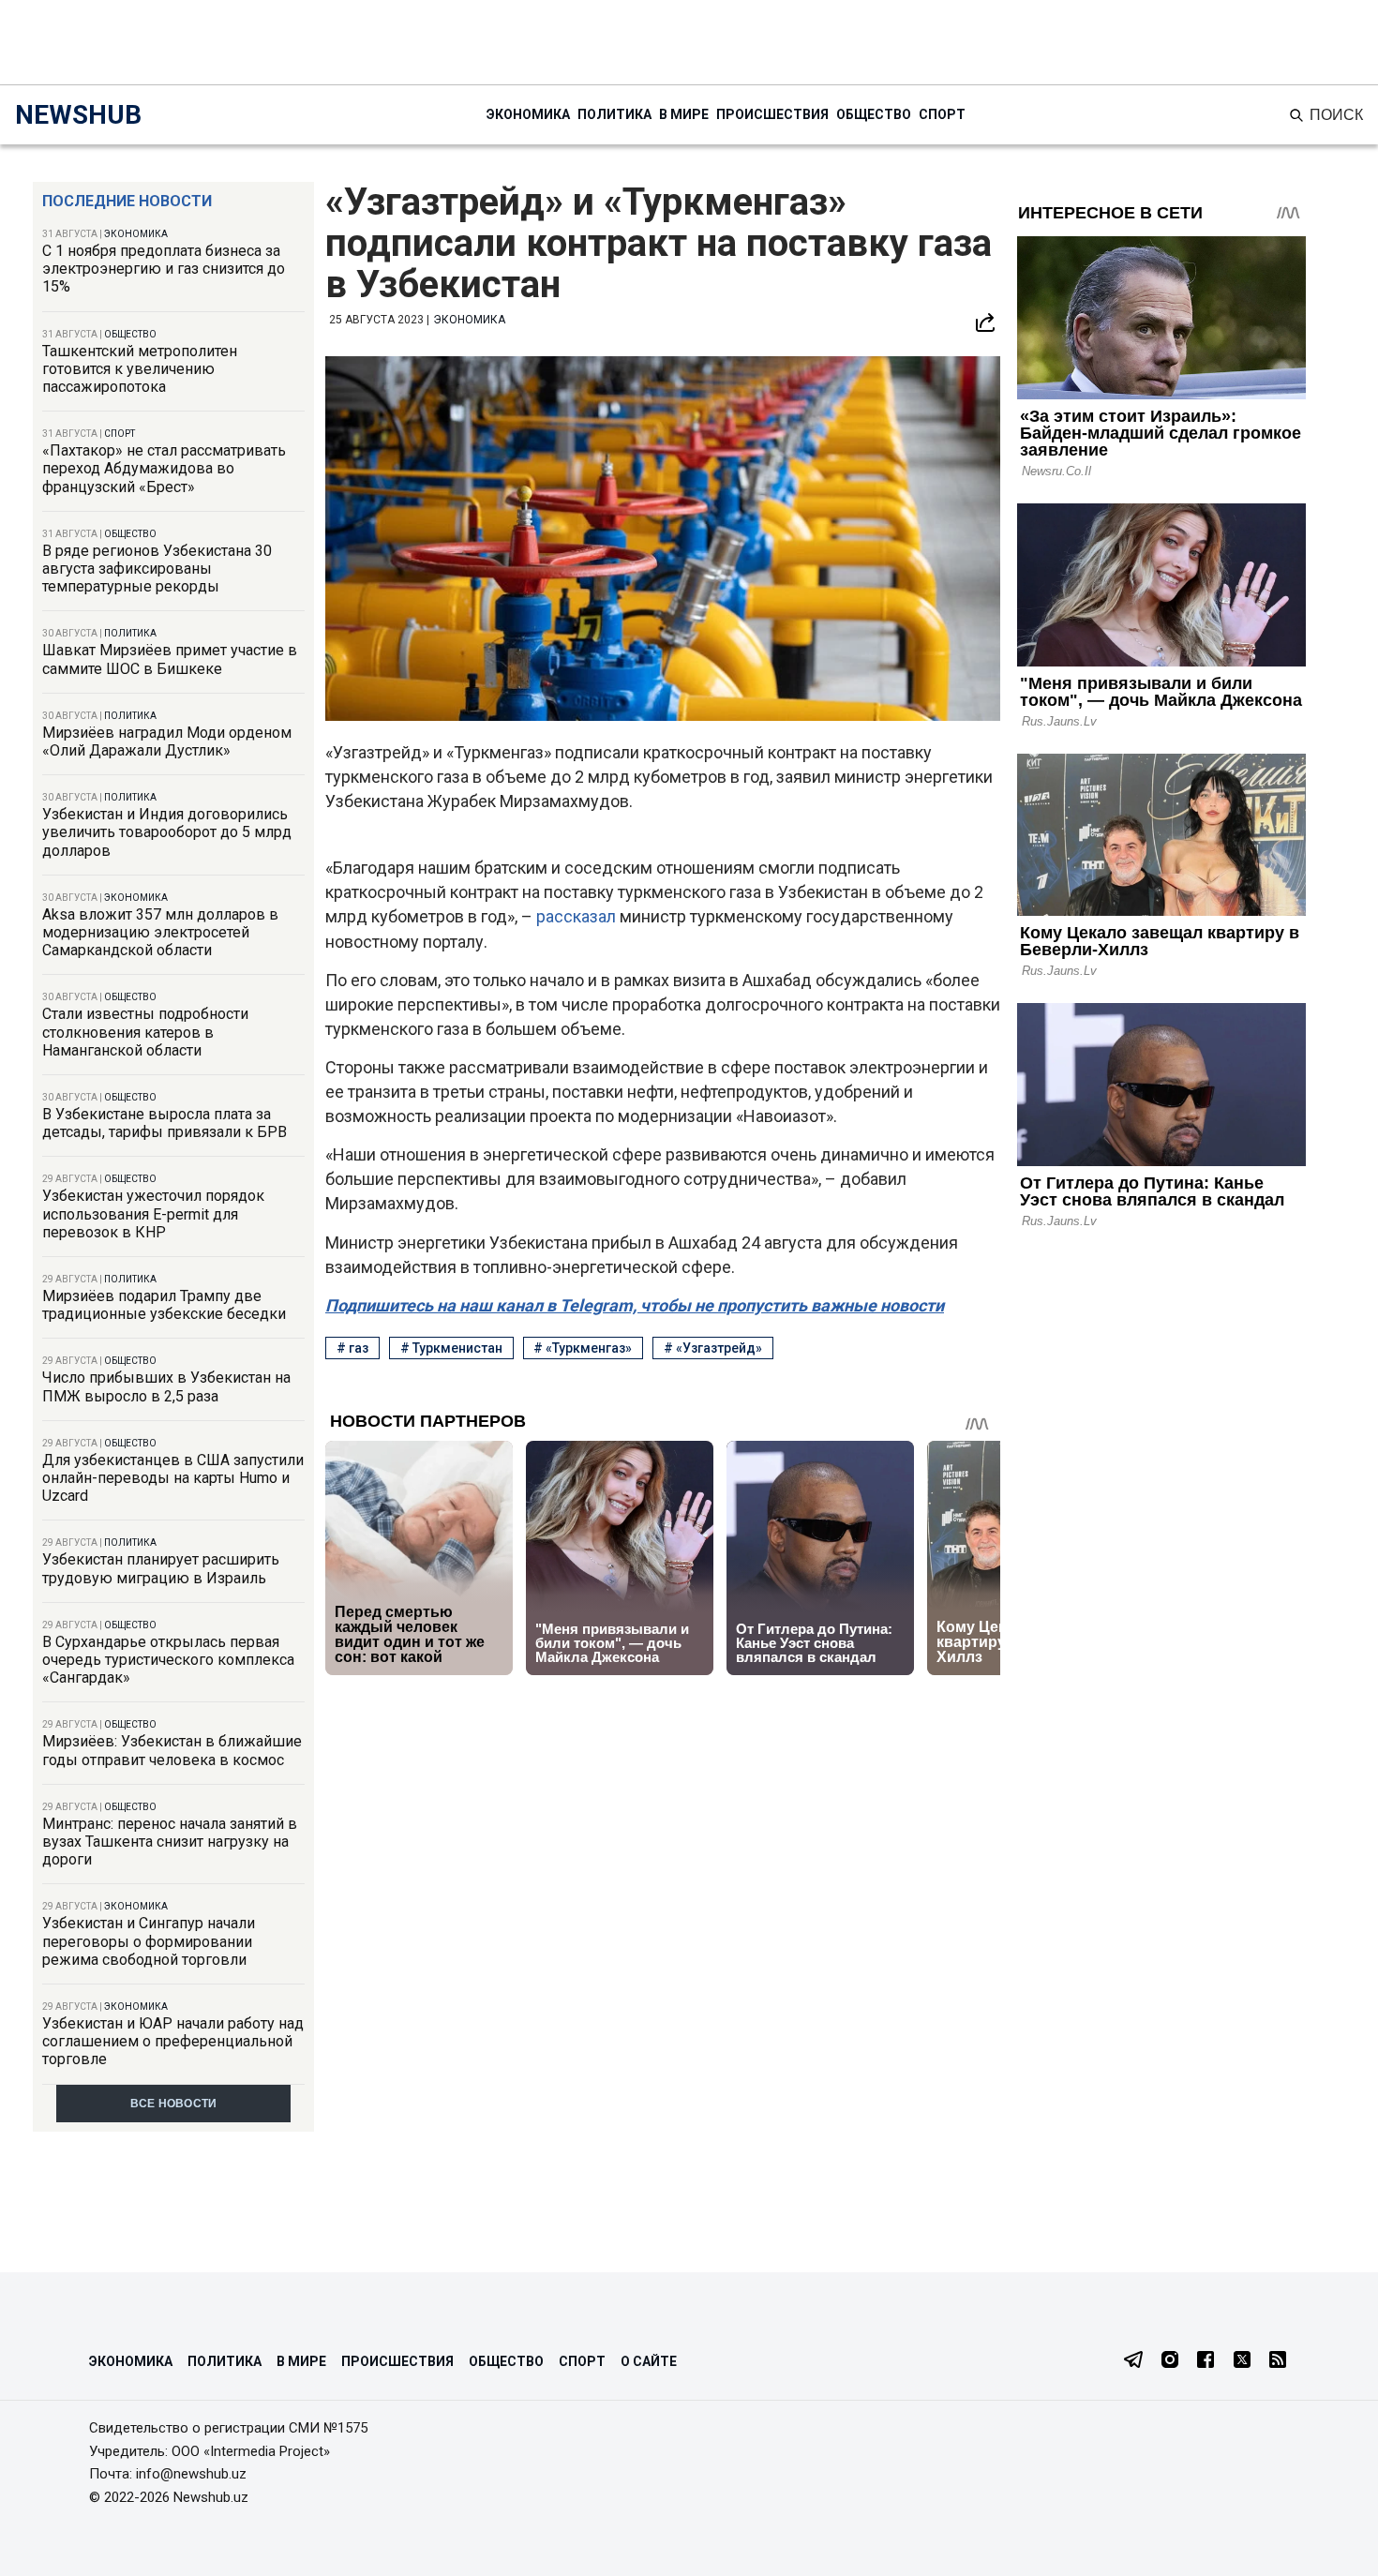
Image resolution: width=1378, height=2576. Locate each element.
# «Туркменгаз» (583, 1348)
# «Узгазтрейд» (713, 1348)
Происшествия (772, 114)
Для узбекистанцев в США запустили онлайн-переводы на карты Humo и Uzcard (173, 1478)
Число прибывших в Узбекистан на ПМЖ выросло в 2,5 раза (166, 1386)
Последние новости (127, 201)
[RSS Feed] (1278, 2361)
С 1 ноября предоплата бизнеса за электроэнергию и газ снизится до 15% (164, 269)
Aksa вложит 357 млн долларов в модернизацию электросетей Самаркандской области (160, 932)
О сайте (649, 2361)
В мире (684, 114)
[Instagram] (1170, 2361)
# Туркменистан (451, 1348)
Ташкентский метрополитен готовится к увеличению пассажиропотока (140, 369)
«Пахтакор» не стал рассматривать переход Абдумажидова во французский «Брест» (164, 468)
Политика (614, 114)
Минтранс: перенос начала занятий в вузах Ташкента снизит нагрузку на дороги (170, 1842)
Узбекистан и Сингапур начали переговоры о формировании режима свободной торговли (149, 1941)
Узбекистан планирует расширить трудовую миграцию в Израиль (161, 1568)
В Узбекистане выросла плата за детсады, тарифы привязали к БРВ (165, 1123)
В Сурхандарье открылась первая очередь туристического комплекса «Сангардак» (168, 1660)
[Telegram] (1133, 2361)
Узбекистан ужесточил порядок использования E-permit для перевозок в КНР (153, 1213)
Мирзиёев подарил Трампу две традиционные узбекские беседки (164, 1305)
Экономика (528, 114)
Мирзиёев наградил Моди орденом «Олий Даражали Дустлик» (167, 741)
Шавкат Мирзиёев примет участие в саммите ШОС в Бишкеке (170, 659)
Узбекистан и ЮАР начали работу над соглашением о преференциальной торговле (173, 2041)
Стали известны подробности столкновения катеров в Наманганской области (145, 1032)
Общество (874, 114)
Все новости (174, 2104)
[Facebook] (1206, 2361)
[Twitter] (1242, 2361)
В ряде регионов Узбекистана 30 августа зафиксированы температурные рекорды (157, 569)
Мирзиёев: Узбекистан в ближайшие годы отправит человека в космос (172, 1750)
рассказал (578, 916)
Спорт (942, 114)
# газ (352, 1348)
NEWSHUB (78, 115)
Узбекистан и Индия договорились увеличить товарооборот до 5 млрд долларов (167, 832)
